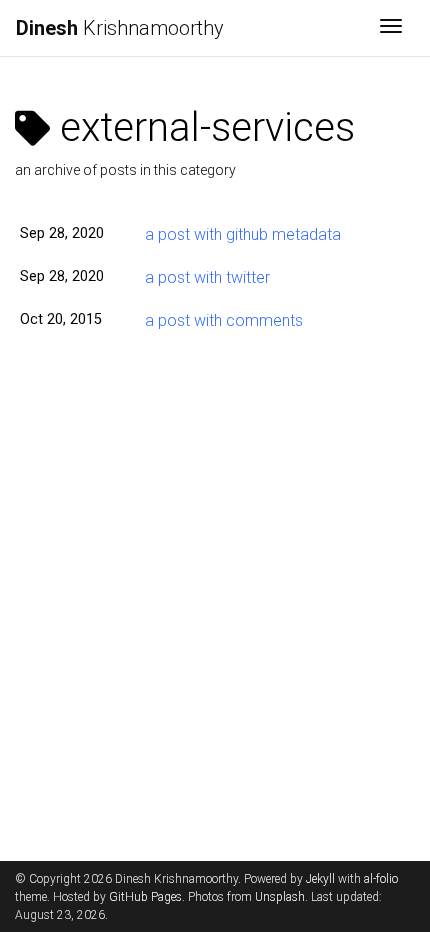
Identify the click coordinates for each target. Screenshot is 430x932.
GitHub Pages (145, 897)
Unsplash (280, 897)
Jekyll (320, 879)
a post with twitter (207, 277)
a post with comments (224, 320)
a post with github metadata (243, 234)
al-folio (381, 879)
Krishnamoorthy (120, 28)
